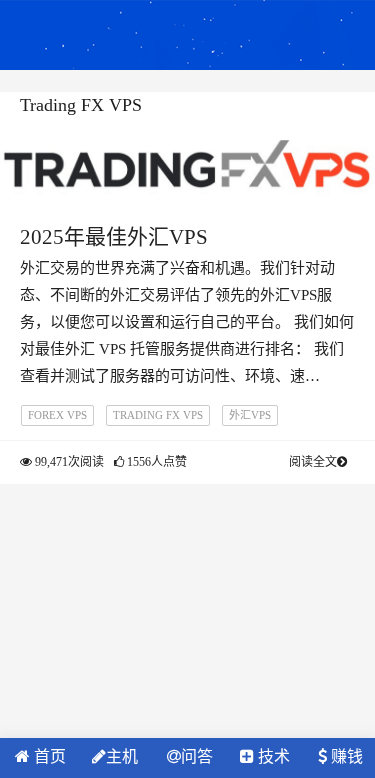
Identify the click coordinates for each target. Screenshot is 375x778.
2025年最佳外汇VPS (114, 237)
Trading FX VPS (158, 415)
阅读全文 (313, 462)
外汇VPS (250, 415)
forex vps (57, 415)
